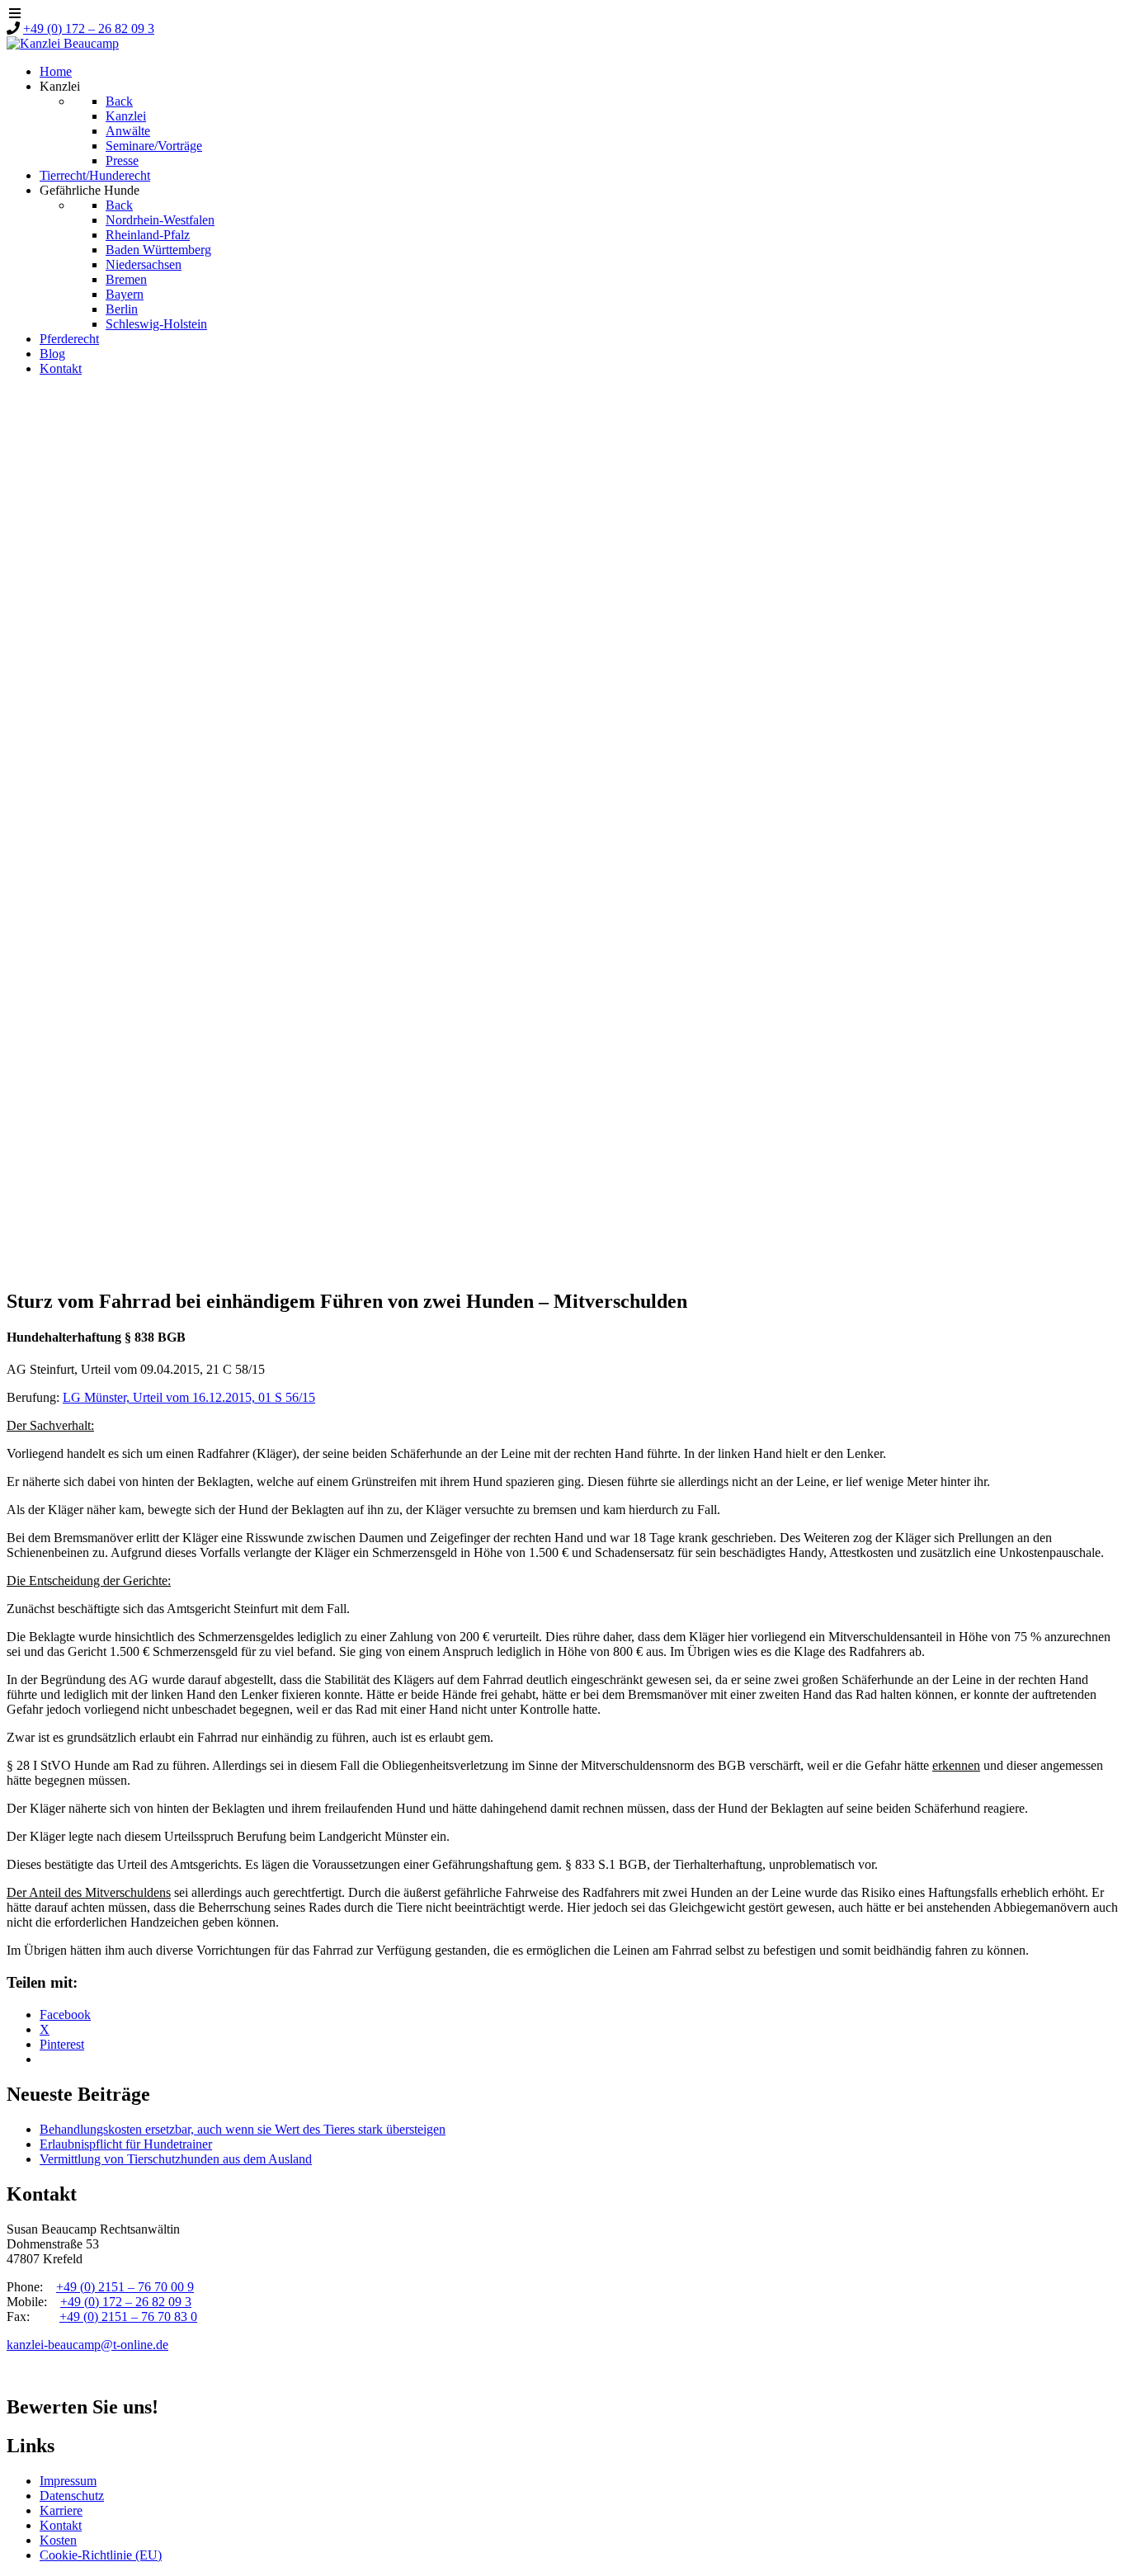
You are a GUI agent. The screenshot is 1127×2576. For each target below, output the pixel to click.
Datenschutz (72, 2496)
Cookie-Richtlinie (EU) (101, 2555)
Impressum (68, 2481)
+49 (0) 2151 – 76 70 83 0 (128, 2317)
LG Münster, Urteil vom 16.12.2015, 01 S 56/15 (189, 1397)
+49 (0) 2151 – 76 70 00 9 (125, 2287)
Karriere (61, 2510)
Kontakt (61, 2525)
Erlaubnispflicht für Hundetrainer (126, 2144)
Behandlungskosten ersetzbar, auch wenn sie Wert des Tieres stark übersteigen (243, 2129)
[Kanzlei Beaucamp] (63, 43)
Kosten (58, 2540)
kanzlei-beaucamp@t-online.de (87, 2345)
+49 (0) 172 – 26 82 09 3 (89, 28)
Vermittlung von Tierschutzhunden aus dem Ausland (176, 2159)
